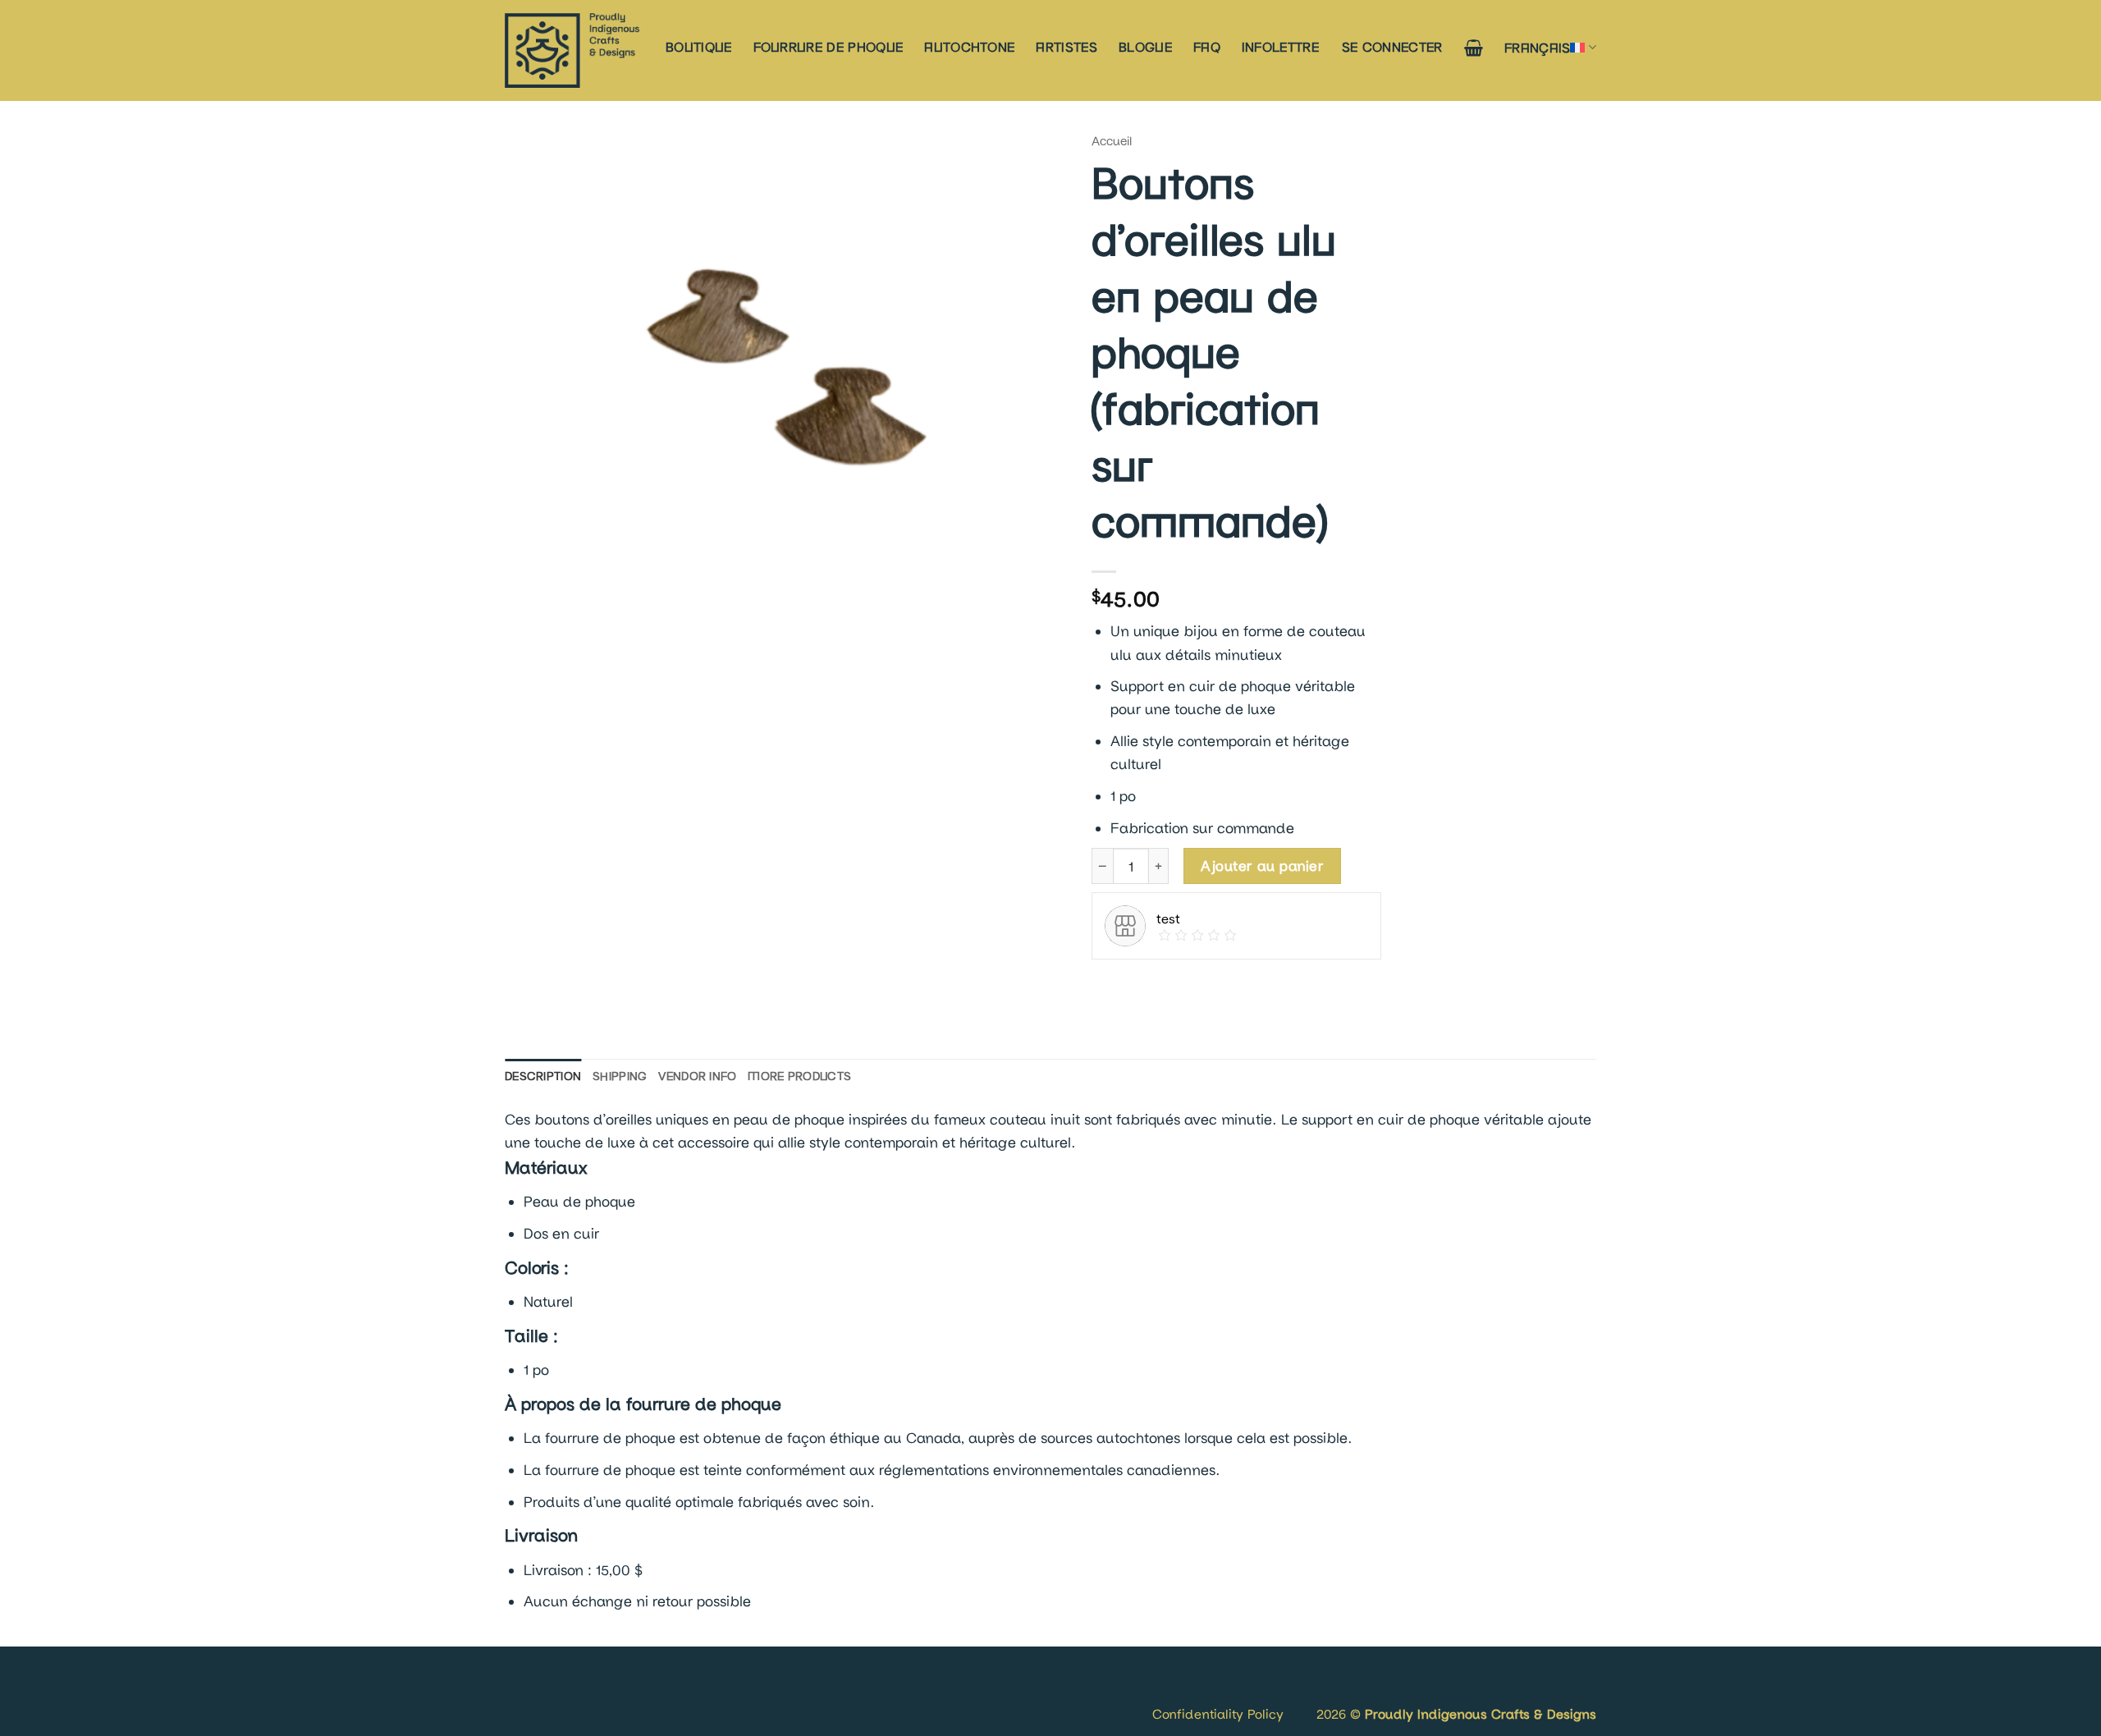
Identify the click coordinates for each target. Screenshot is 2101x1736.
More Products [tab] (799, 1076)
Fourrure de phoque (828, 46)
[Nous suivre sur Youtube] (569, 1695)
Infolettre (1280, 46)
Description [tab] (543, 1076)
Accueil (1112, 140)
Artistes (1067, 46)
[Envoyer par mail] (1173, 986)
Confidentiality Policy (1218, 1713)
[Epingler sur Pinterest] (1206, 986)
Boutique (699, 46)
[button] (1392, 46)
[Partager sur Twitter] (1140, 986)
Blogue (1145, 46)
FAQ (1207, 46)
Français (1538, 47)
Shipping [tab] (620, 1076)
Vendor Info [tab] (697, 1076)
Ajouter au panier (1262, 866)
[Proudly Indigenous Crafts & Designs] (573, 50)
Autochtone (969, 46)
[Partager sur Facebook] (1108, 986)
